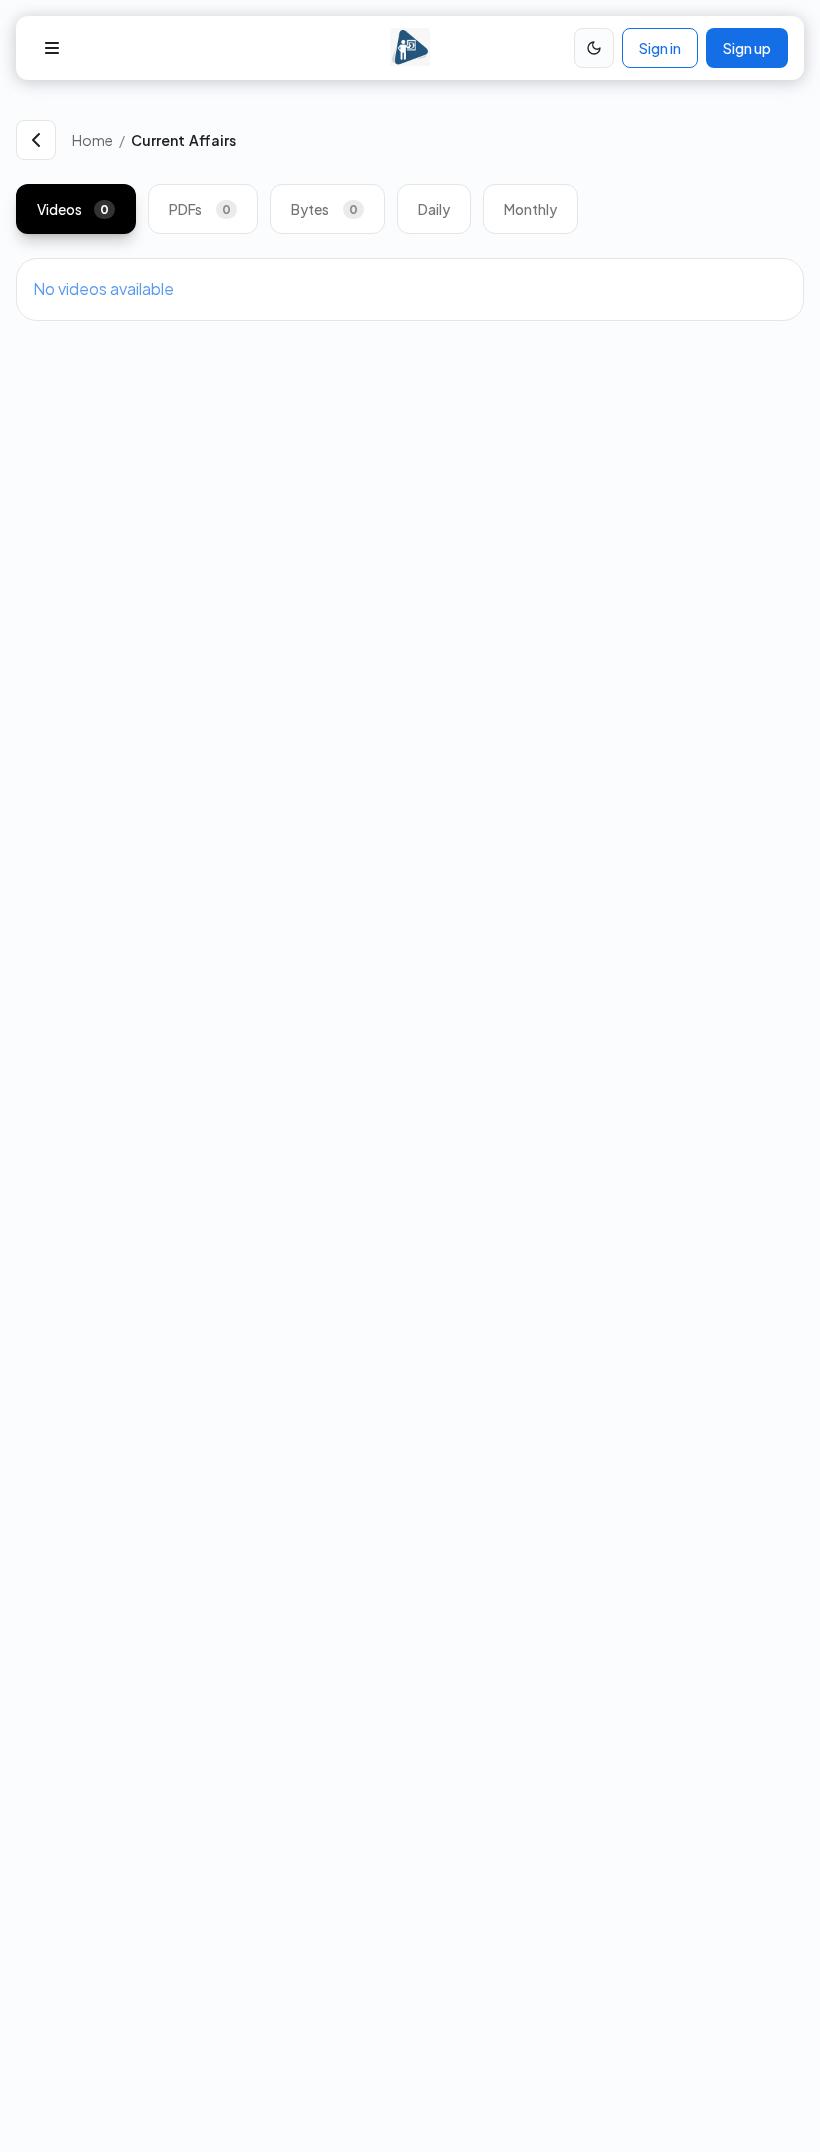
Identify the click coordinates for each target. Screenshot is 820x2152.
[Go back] (36, 140)
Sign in (660, 48)
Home (92, 140)
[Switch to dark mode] (594, 48)
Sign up (747, 48)
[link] (467, 140)
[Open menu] (52, 48)
